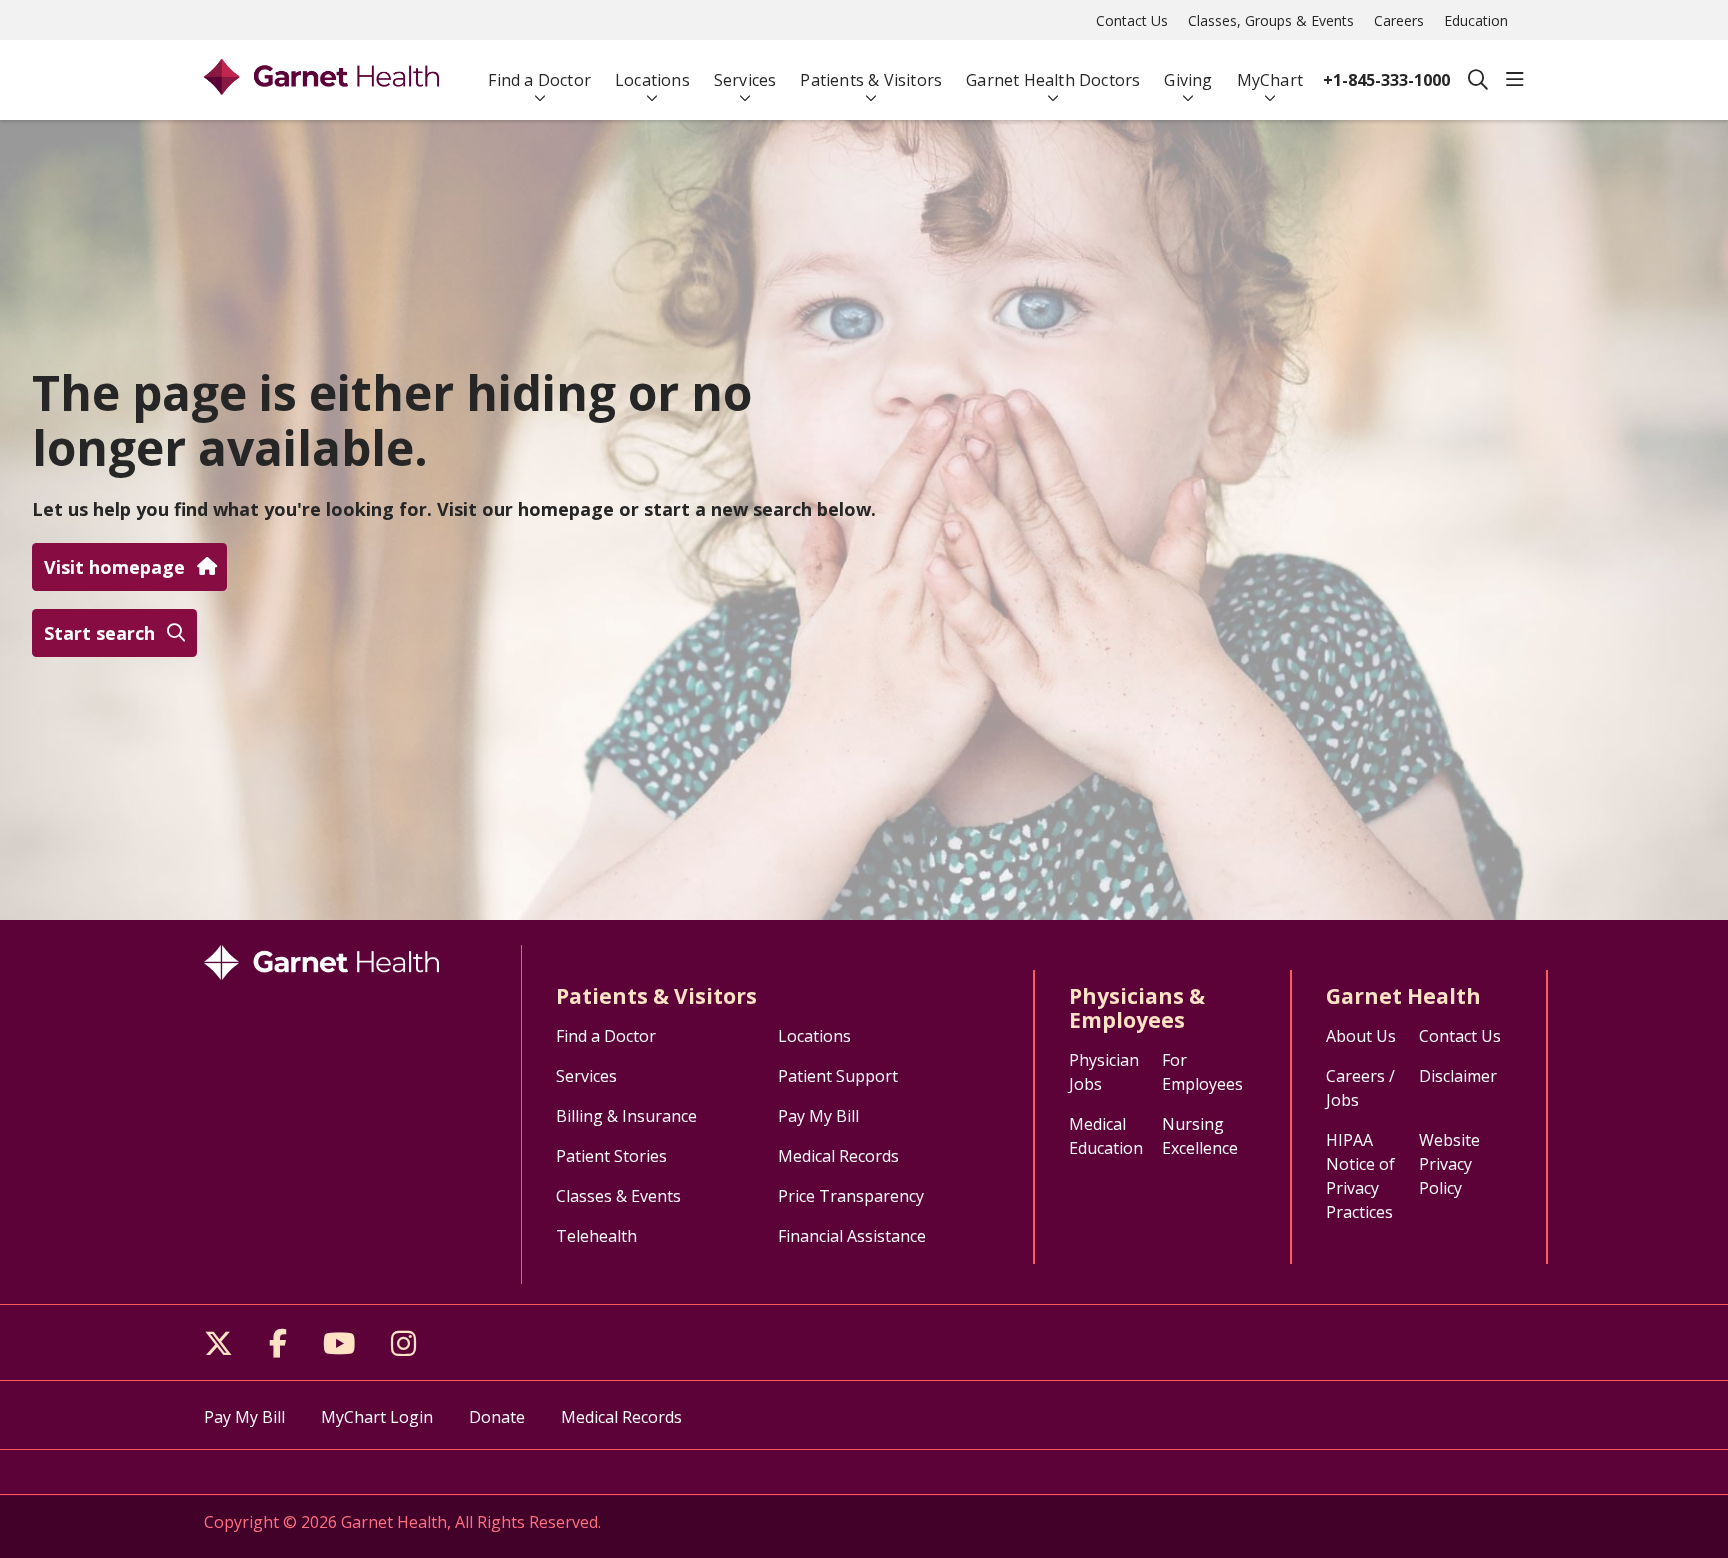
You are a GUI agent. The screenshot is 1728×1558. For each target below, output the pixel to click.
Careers (1399, 20)
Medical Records (838, 1156)
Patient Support (838, 1076)
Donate (497, 1417)
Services (745, 80)
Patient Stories (611, 1156)
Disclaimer (1458, 1076)
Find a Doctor (539, 80)
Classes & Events (618, 1196)
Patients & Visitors (871, 80)
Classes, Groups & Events (1271, 20)
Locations (652, 80)
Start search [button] (99, 633)
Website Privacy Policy (1449, 1164)
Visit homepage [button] (114, 567)
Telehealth (596, 1236)
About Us (1361, 1036)
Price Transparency (851, 1196)
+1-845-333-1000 (1386, 80)
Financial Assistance (852, 1236)
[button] (1515, 80)
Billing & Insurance (626, 1116)
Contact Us (1132, 20)
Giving (1188, 80)
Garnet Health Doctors (1053, 80)
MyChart (1270, 80)
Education (1476, 20)
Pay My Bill (818, 1116)
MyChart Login (377, 1417)
